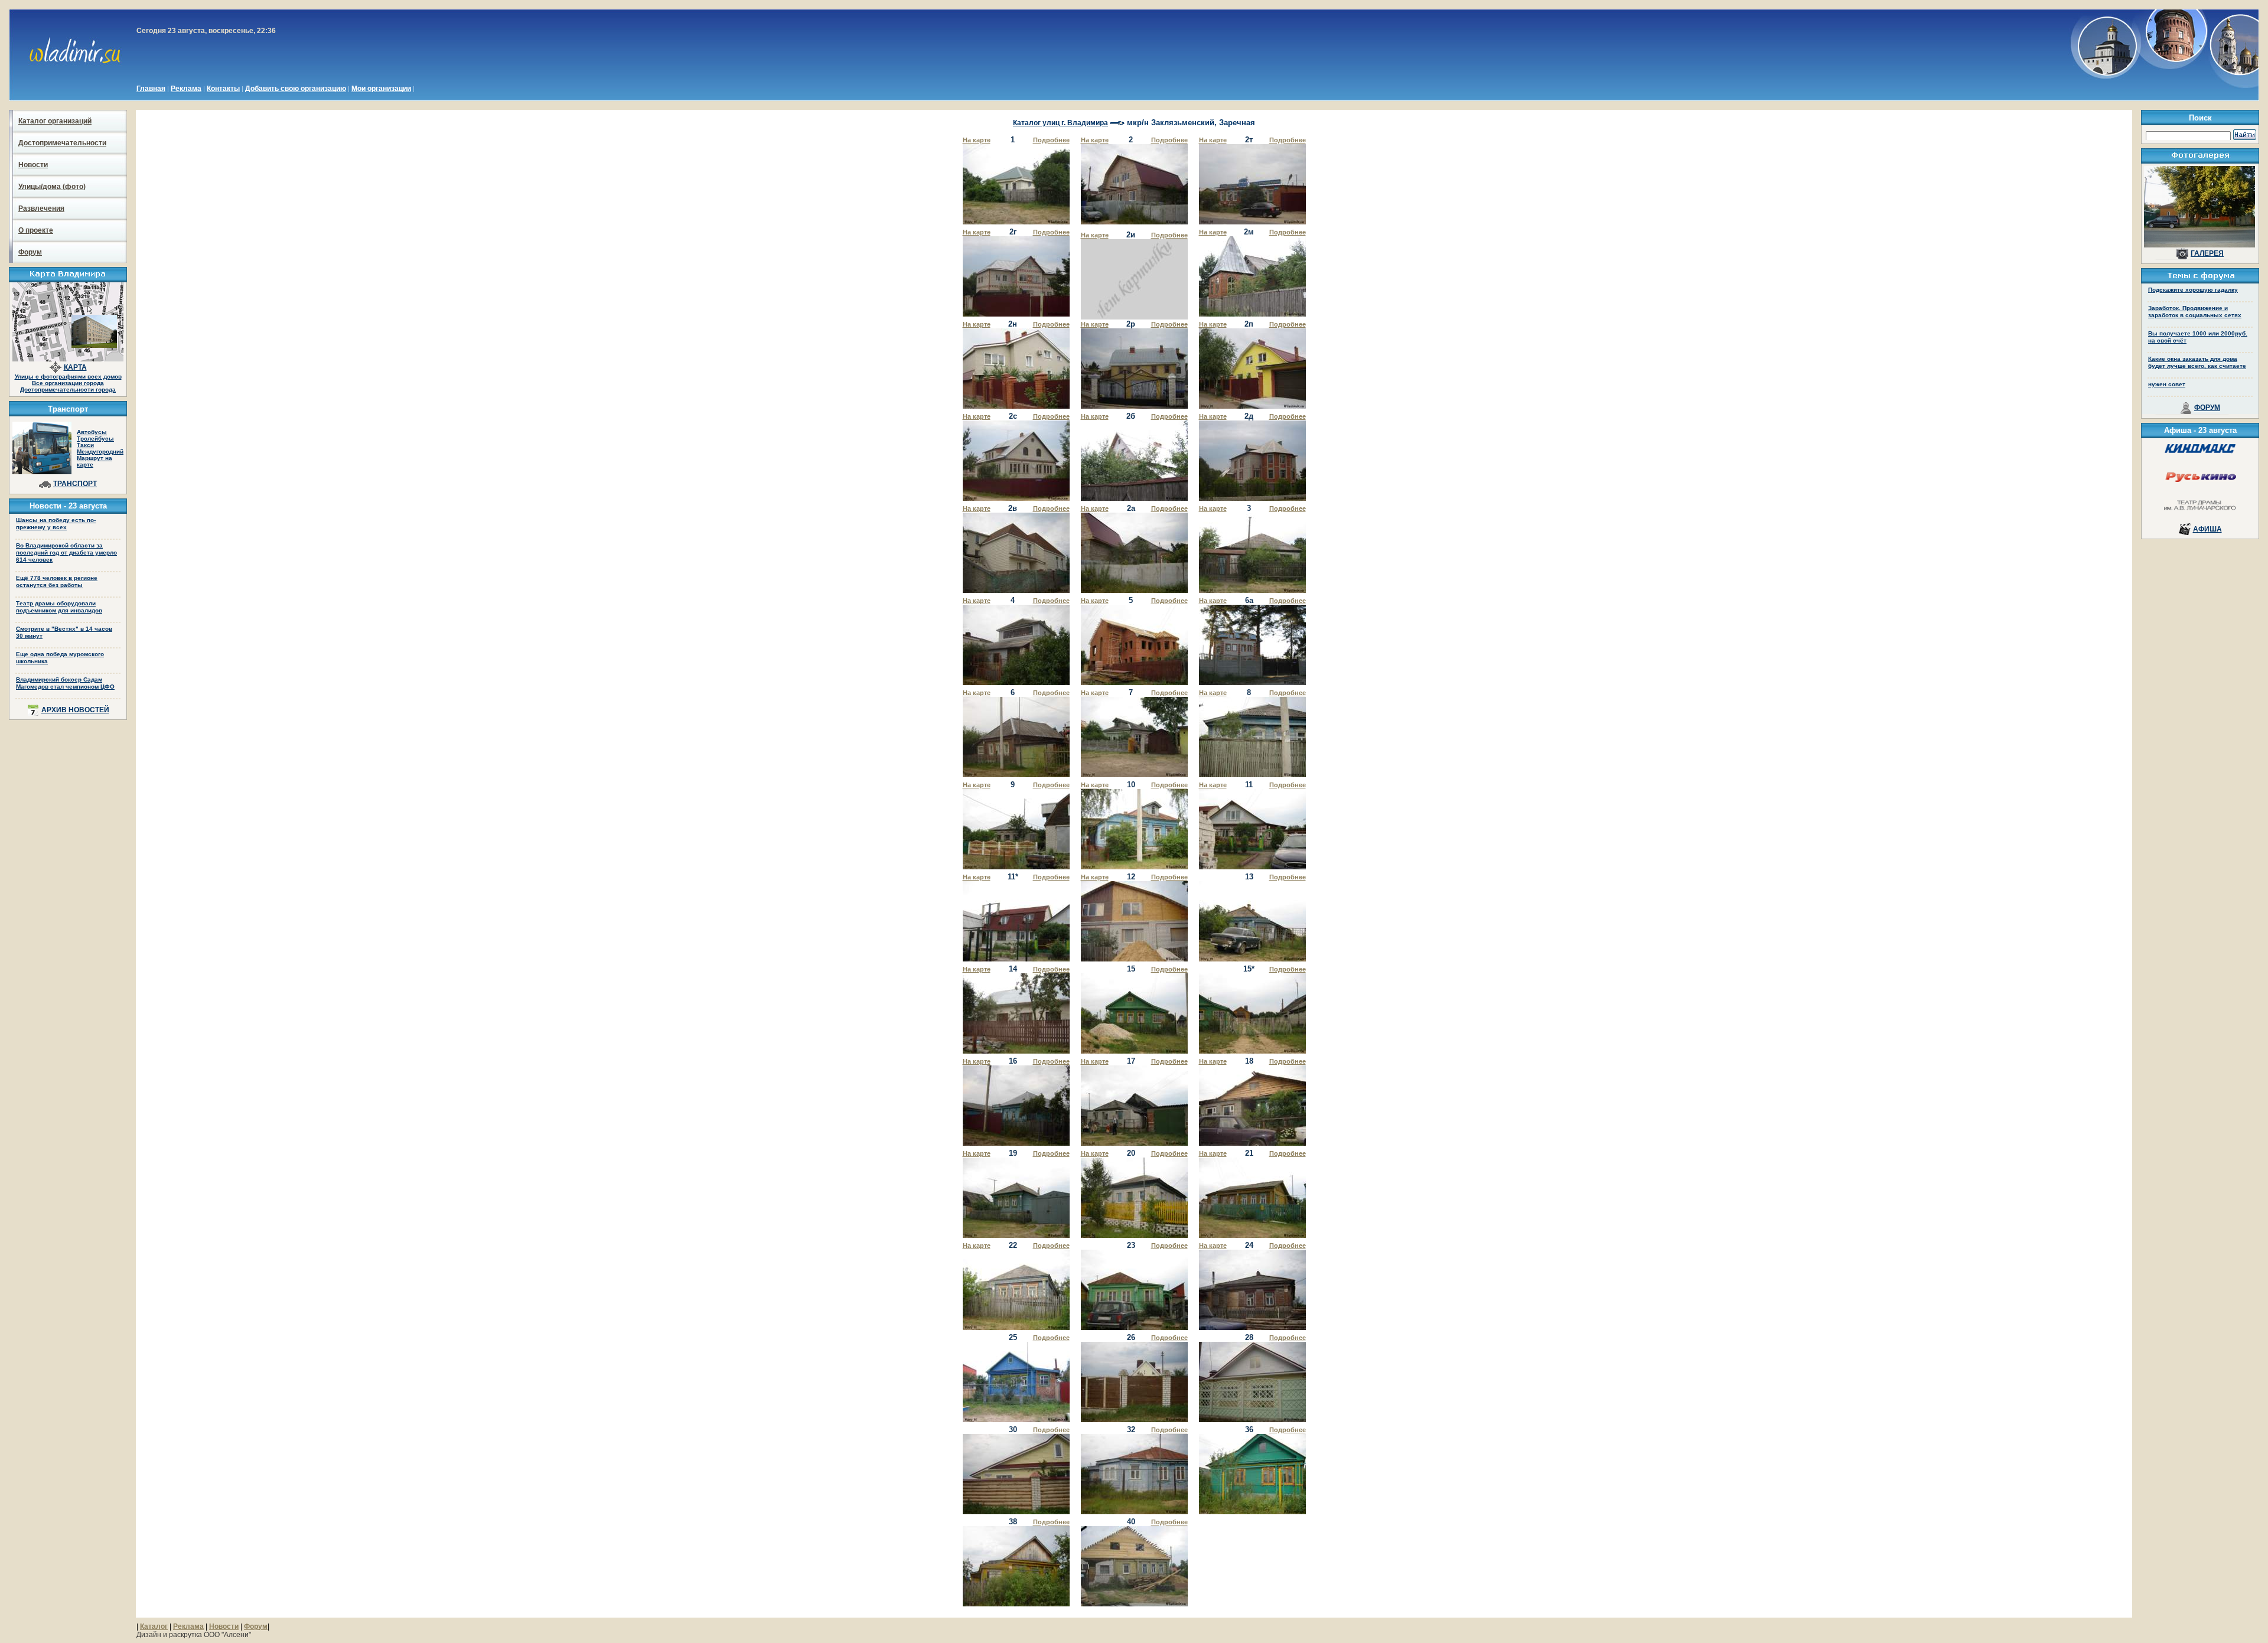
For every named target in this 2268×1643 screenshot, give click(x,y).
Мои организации (381, 89)
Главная (151, 89)
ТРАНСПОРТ (75, 484)
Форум (30, 252)
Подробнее (1051, 140)
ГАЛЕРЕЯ (2207, 253)
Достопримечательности (62, 143)
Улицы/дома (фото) (52, 187)
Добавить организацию (296, 89)
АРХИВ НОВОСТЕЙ (75, 710)
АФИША (2207, 529)
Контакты (223, 89)
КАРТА (75, 367)
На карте (977, 140)
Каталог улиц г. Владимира (1060, 123)
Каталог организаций (55, 121)
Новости (33, 165)
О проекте (36, 230)
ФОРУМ (2207, 408)
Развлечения (41, 208)
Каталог (154, 1626)
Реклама (186, 89)
